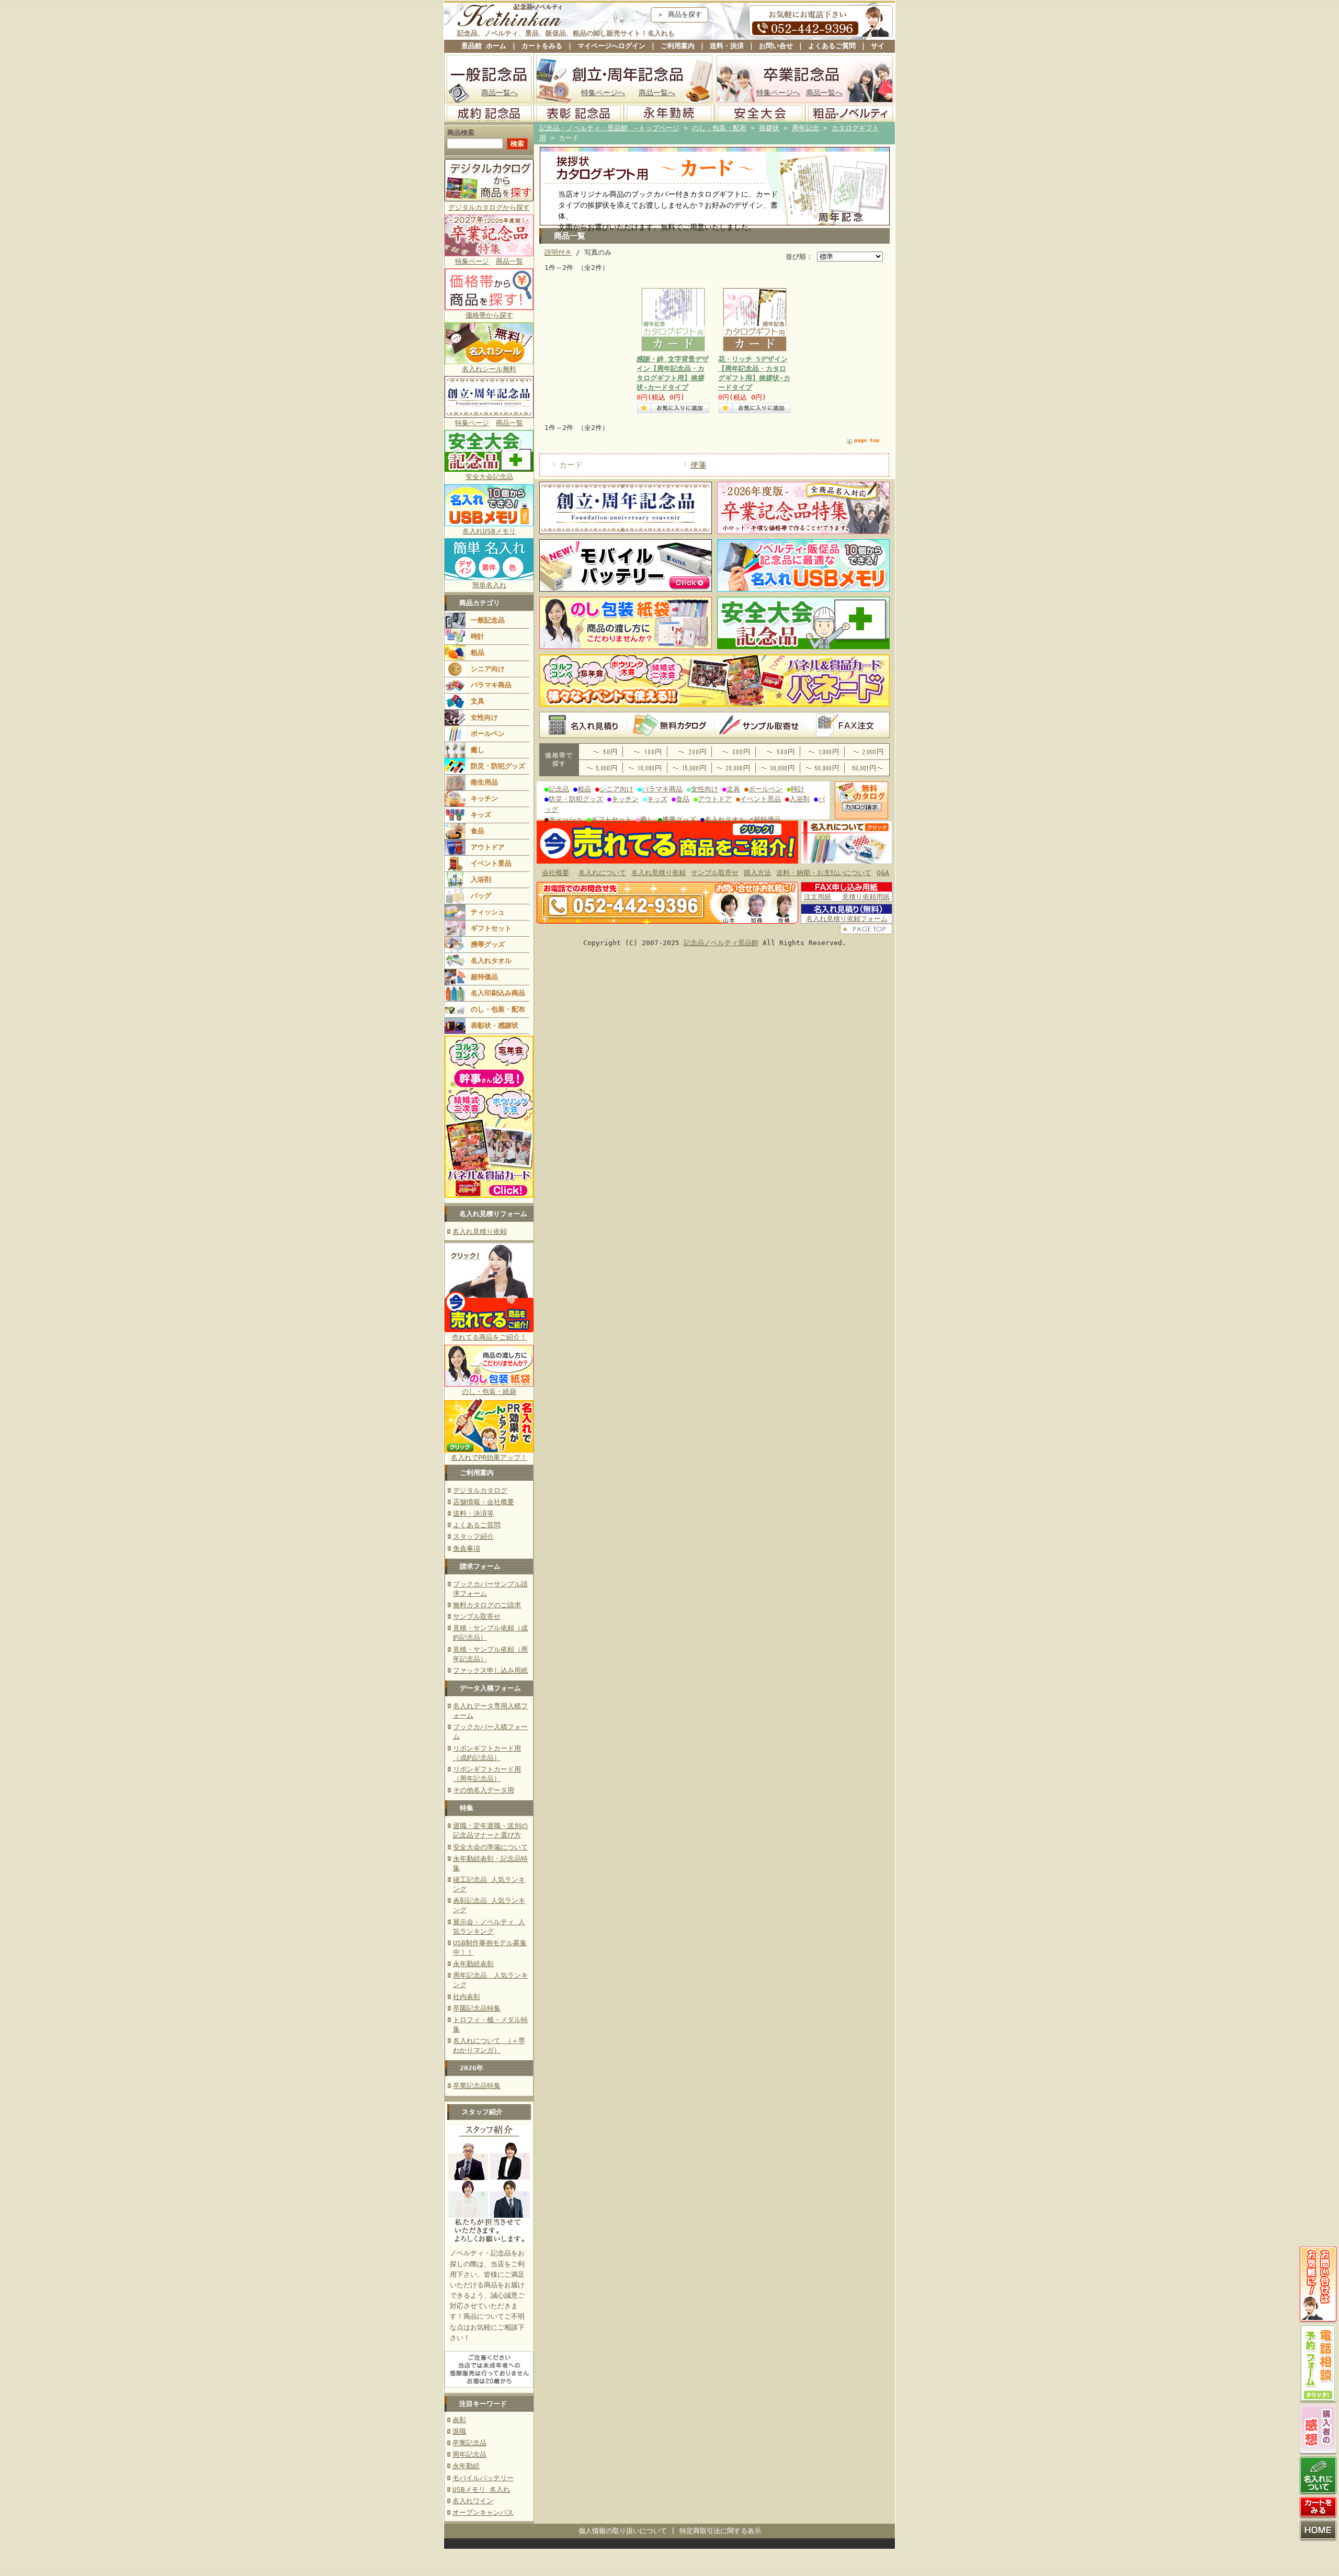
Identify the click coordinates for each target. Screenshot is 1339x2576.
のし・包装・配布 (498, 1009)
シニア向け (488, 669)
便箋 (698, 465)
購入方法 (757, 873)
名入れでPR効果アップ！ (489, 1457)
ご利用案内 (678, 46)
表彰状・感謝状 (495, 1025)
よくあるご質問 (832, 46)
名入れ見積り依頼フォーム (847, 919)
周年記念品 (469, 2454)
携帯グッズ (488, 944)
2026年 (472, 2068)
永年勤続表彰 (473, 1964)
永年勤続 (466, 2466)
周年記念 (805, 128)
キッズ (481, 815)
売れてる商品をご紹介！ (489, 1337)
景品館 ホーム (484, 46)
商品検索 (461, 133)
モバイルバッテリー (483, 2478)
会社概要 (555, 873)
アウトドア (488, 847)
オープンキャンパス (483, 2512)
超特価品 (484, 977)
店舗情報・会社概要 (484, 1502)
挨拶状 (769, 128)
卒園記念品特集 (477, 2008)
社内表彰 (467, 1997)
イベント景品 (491, 863)
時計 (478, 636)
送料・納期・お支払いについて (824, 873)
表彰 (459, 2420)
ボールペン (488, 734)
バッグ (481, 896)
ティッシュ (488, 912)
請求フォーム (480, 1566)
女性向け (484, 717)
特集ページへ (603, 93)
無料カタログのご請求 (487, 1605)
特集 (467, 1808)
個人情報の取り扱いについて (623, 2531)
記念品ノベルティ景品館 (721, 943)
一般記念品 (488, 620)
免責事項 (467, 1548)
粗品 (478, 652)
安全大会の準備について (490, 1847)
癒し (478, 750)
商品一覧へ (500, 93)
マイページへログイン (611, 46)
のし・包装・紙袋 (489, 1392)
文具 (478, 701)
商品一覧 (509, 261)
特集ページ (472, 261)
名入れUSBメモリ (489, 531)
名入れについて (602, 873)
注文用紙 (818, 897)
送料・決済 (727, 46)
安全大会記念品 (489, 477)
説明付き (558, 252)
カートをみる (542, 46)
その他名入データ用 (484, 1790)
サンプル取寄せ (477, 1616)
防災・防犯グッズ (498, 766)
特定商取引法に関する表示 (720, 2531)
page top (867, 440)
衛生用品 (484, 782)
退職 (459, 2431)
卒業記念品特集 (477, 2086)
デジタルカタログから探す (489, 207)
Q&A (883, 873)
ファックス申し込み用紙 (490, 1670)
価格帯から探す (489, 315)
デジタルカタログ (480, 1490)
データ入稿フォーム (490, 1688)
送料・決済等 (473, 1513)
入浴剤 (481, 880)
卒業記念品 (469, 2443)
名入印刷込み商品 (498, 993)
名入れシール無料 (489, 369)
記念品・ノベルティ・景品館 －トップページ (609, 128)
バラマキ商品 (491, 685)
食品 (478, 831)
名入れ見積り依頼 (480, 1232)
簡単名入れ (489, 585)
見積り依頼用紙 (866, 897)
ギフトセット (491, 928)
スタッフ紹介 (473, 1536)
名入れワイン (473, 2501)
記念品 (559, 789)
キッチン (484, 798)
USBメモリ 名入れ (481, 2489)
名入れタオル (491, 961)
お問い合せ (776, 46)
